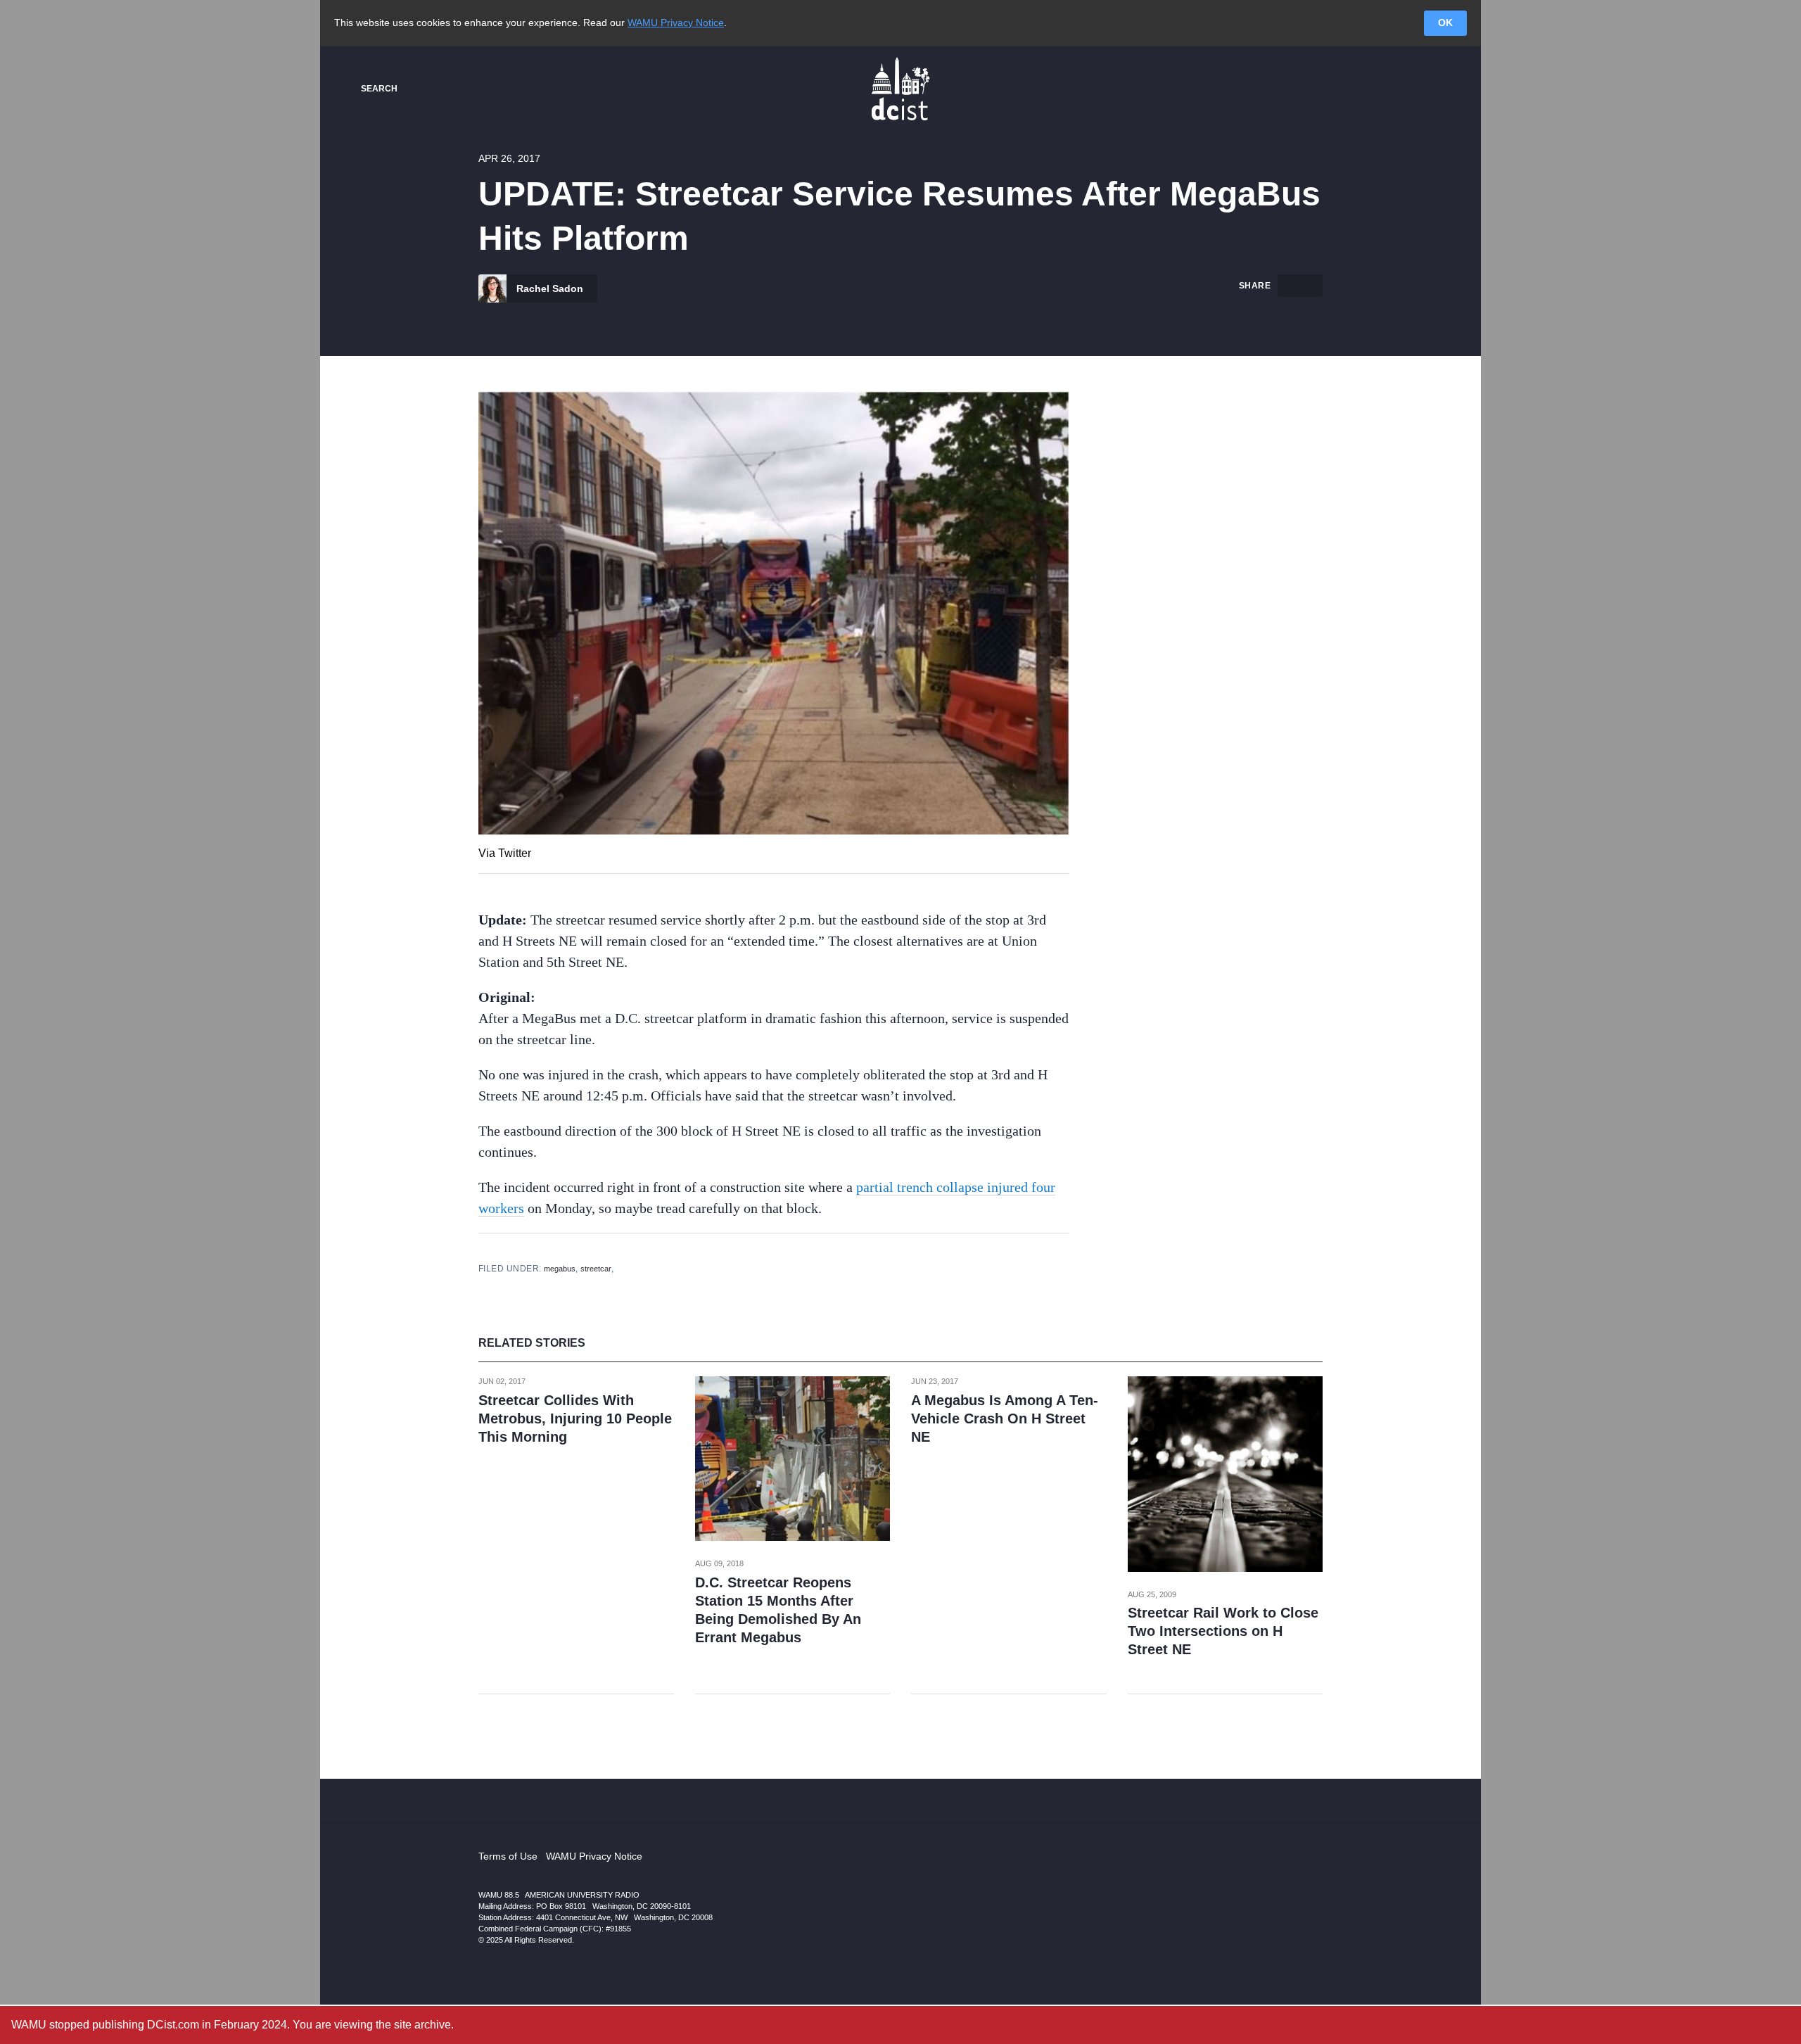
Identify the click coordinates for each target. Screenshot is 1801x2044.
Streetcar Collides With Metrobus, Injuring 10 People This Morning (575, 1418)
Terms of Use (508, 1856)
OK (1445, 23)
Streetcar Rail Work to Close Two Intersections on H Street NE (1223, 1631)
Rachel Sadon (548, 288)
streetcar (596, 1269)
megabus (560, 1269)
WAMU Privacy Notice (676, 23)
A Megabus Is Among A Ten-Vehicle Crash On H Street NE (1005, 1418)
